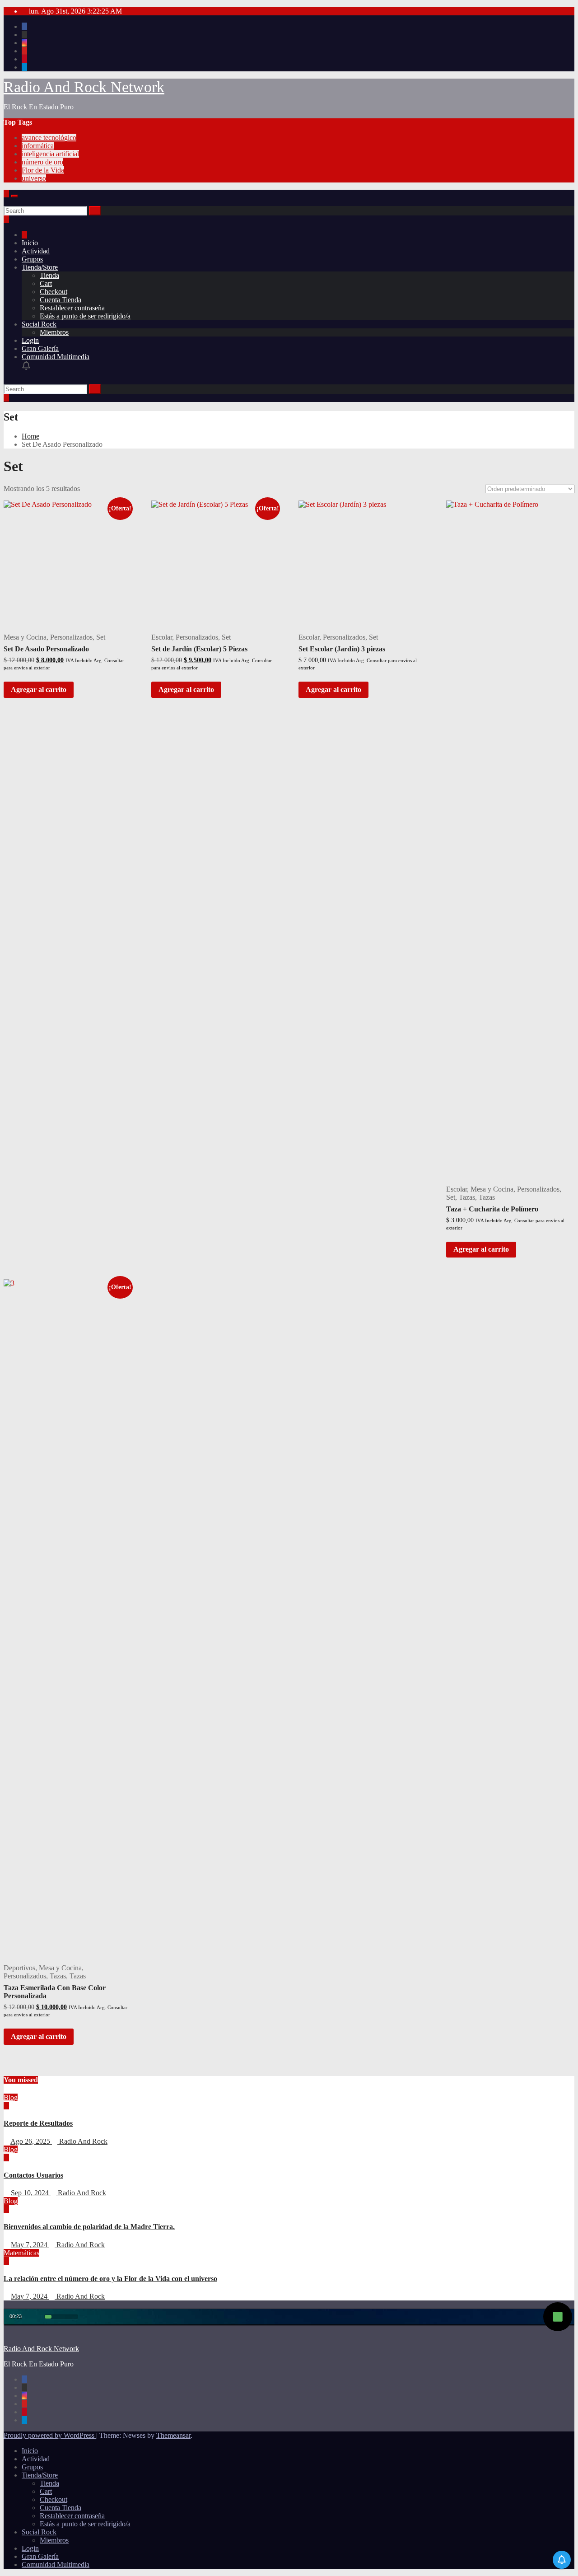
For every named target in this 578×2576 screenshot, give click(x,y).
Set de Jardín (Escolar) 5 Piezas (199, 649)
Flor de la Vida (43, 170)
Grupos (32, 259)
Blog (11, 2097)
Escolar (162, 637)
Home (30, 436)
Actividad (36, 251)
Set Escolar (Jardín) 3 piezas (342, 649)
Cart (46, 283)
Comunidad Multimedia (56, 357)
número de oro (42, 162)
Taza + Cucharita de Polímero (492, 1209)
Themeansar (173, 2435)
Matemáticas (21, 2253)
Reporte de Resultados (38, 2123)
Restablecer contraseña (72, 308)
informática (38, 146)
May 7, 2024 (30, 2245)
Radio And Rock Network (84, 87)
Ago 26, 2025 (31, 2141)
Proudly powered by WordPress (50, 2435)
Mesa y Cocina (25, 637)
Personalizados (71, 637)
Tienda (49, 275)
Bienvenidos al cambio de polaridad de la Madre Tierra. (89, 2227)
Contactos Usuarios (33, 2175)
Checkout (54, 292)
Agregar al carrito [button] (39, 690)
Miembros (54, 332)
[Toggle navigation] (14, 196)
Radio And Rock (82, 2141)
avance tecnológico (49, 138)
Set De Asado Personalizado (46, 649)
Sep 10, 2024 (31, 2193)
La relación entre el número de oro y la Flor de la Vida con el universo (110, 2279)
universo (34, 178)
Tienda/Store (40, 267)
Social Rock (39, 324)
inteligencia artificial (50, 154)
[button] (6, 202)
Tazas (467, 1197)
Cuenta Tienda (61, 300)
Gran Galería (40, 348)
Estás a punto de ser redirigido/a (85, 316)
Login (30, 340)
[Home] (24, 235)
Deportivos (19, 1968)
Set (101, 637)
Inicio (30, 243)
